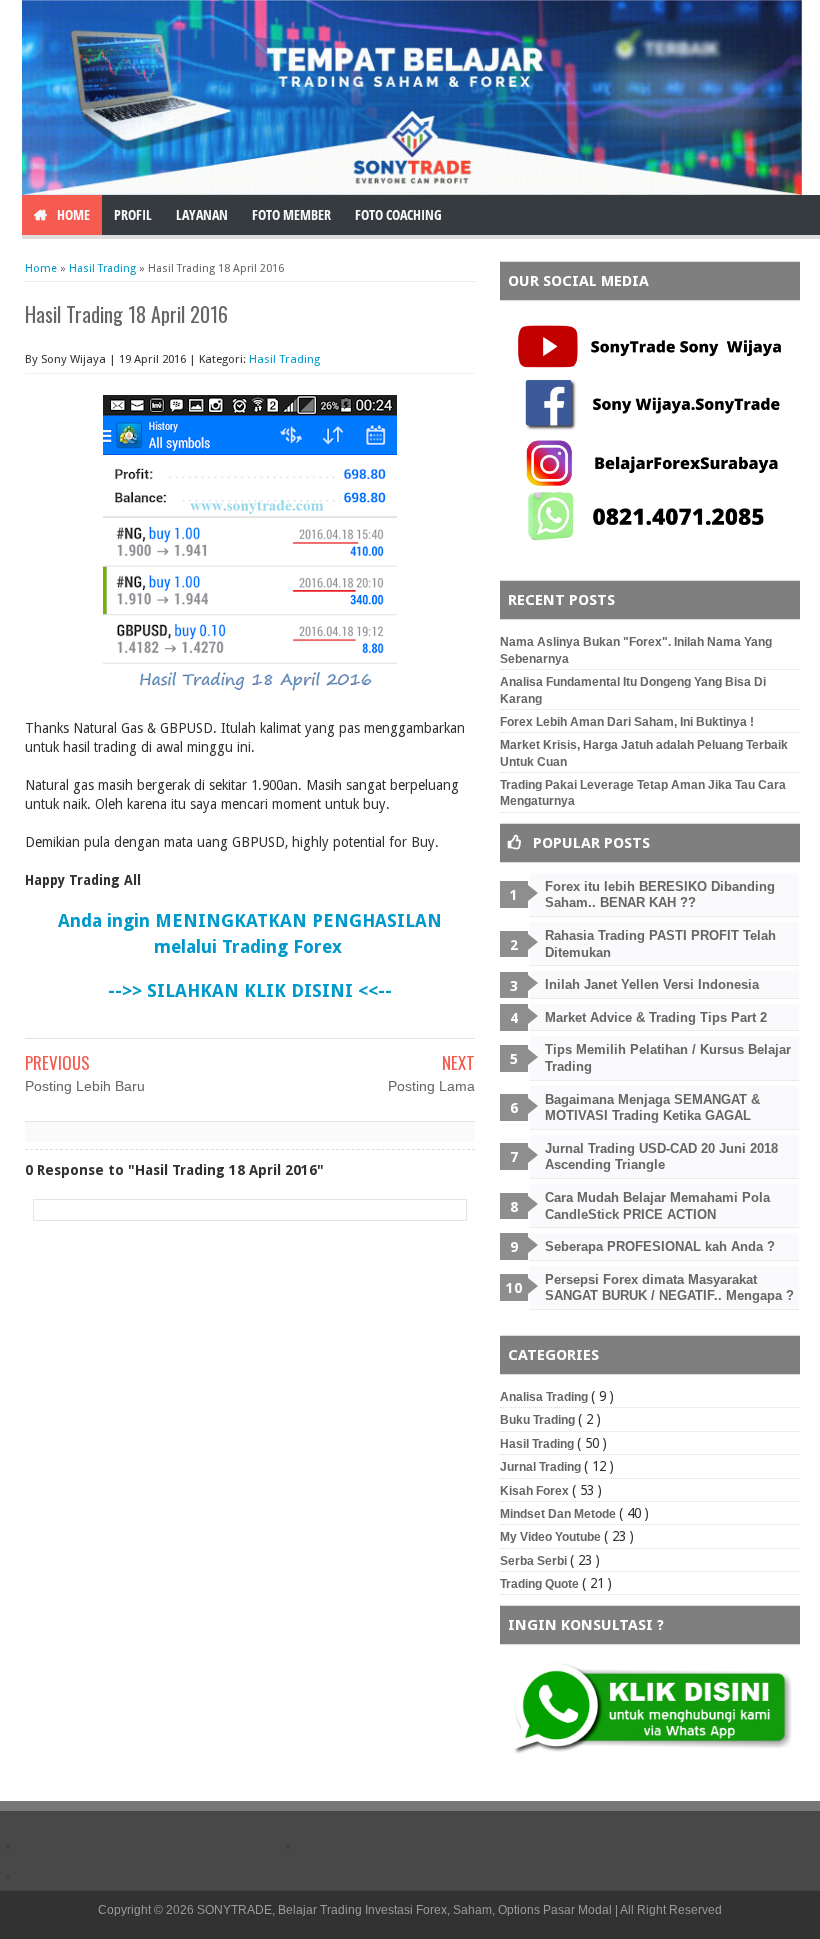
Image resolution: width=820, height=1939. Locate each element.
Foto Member (291, 214)
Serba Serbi (535, 1561)
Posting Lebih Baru (85, 1086)
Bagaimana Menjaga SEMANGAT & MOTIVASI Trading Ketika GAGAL (652, 1108)
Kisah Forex (536, 1491)
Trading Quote (541, 1584)
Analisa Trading (545, 1397)
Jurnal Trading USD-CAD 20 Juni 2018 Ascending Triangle (661, 1157)
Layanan (202, 214)
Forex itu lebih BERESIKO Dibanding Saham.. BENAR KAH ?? (660, 895)
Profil (133, 214)
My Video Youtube (552, 1537)
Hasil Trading (284, 359)
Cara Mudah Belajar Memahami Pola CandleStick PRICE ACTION (657, 1206)
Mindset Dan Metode (559, 1514)
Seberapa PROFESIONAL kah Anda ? (660, 1246)
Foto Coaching (398, 214)
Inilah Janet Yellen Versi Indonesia (652, 984)
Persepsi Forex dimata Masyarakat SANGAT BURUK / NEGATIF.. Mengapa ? (669, 1288)
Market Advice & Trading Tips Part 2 (656, 1017)
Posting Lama (431, 1086)
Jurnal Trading (542, 1467)
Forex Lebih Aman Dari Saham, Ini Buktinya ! (627, 722)
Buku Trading (539, 1420)
